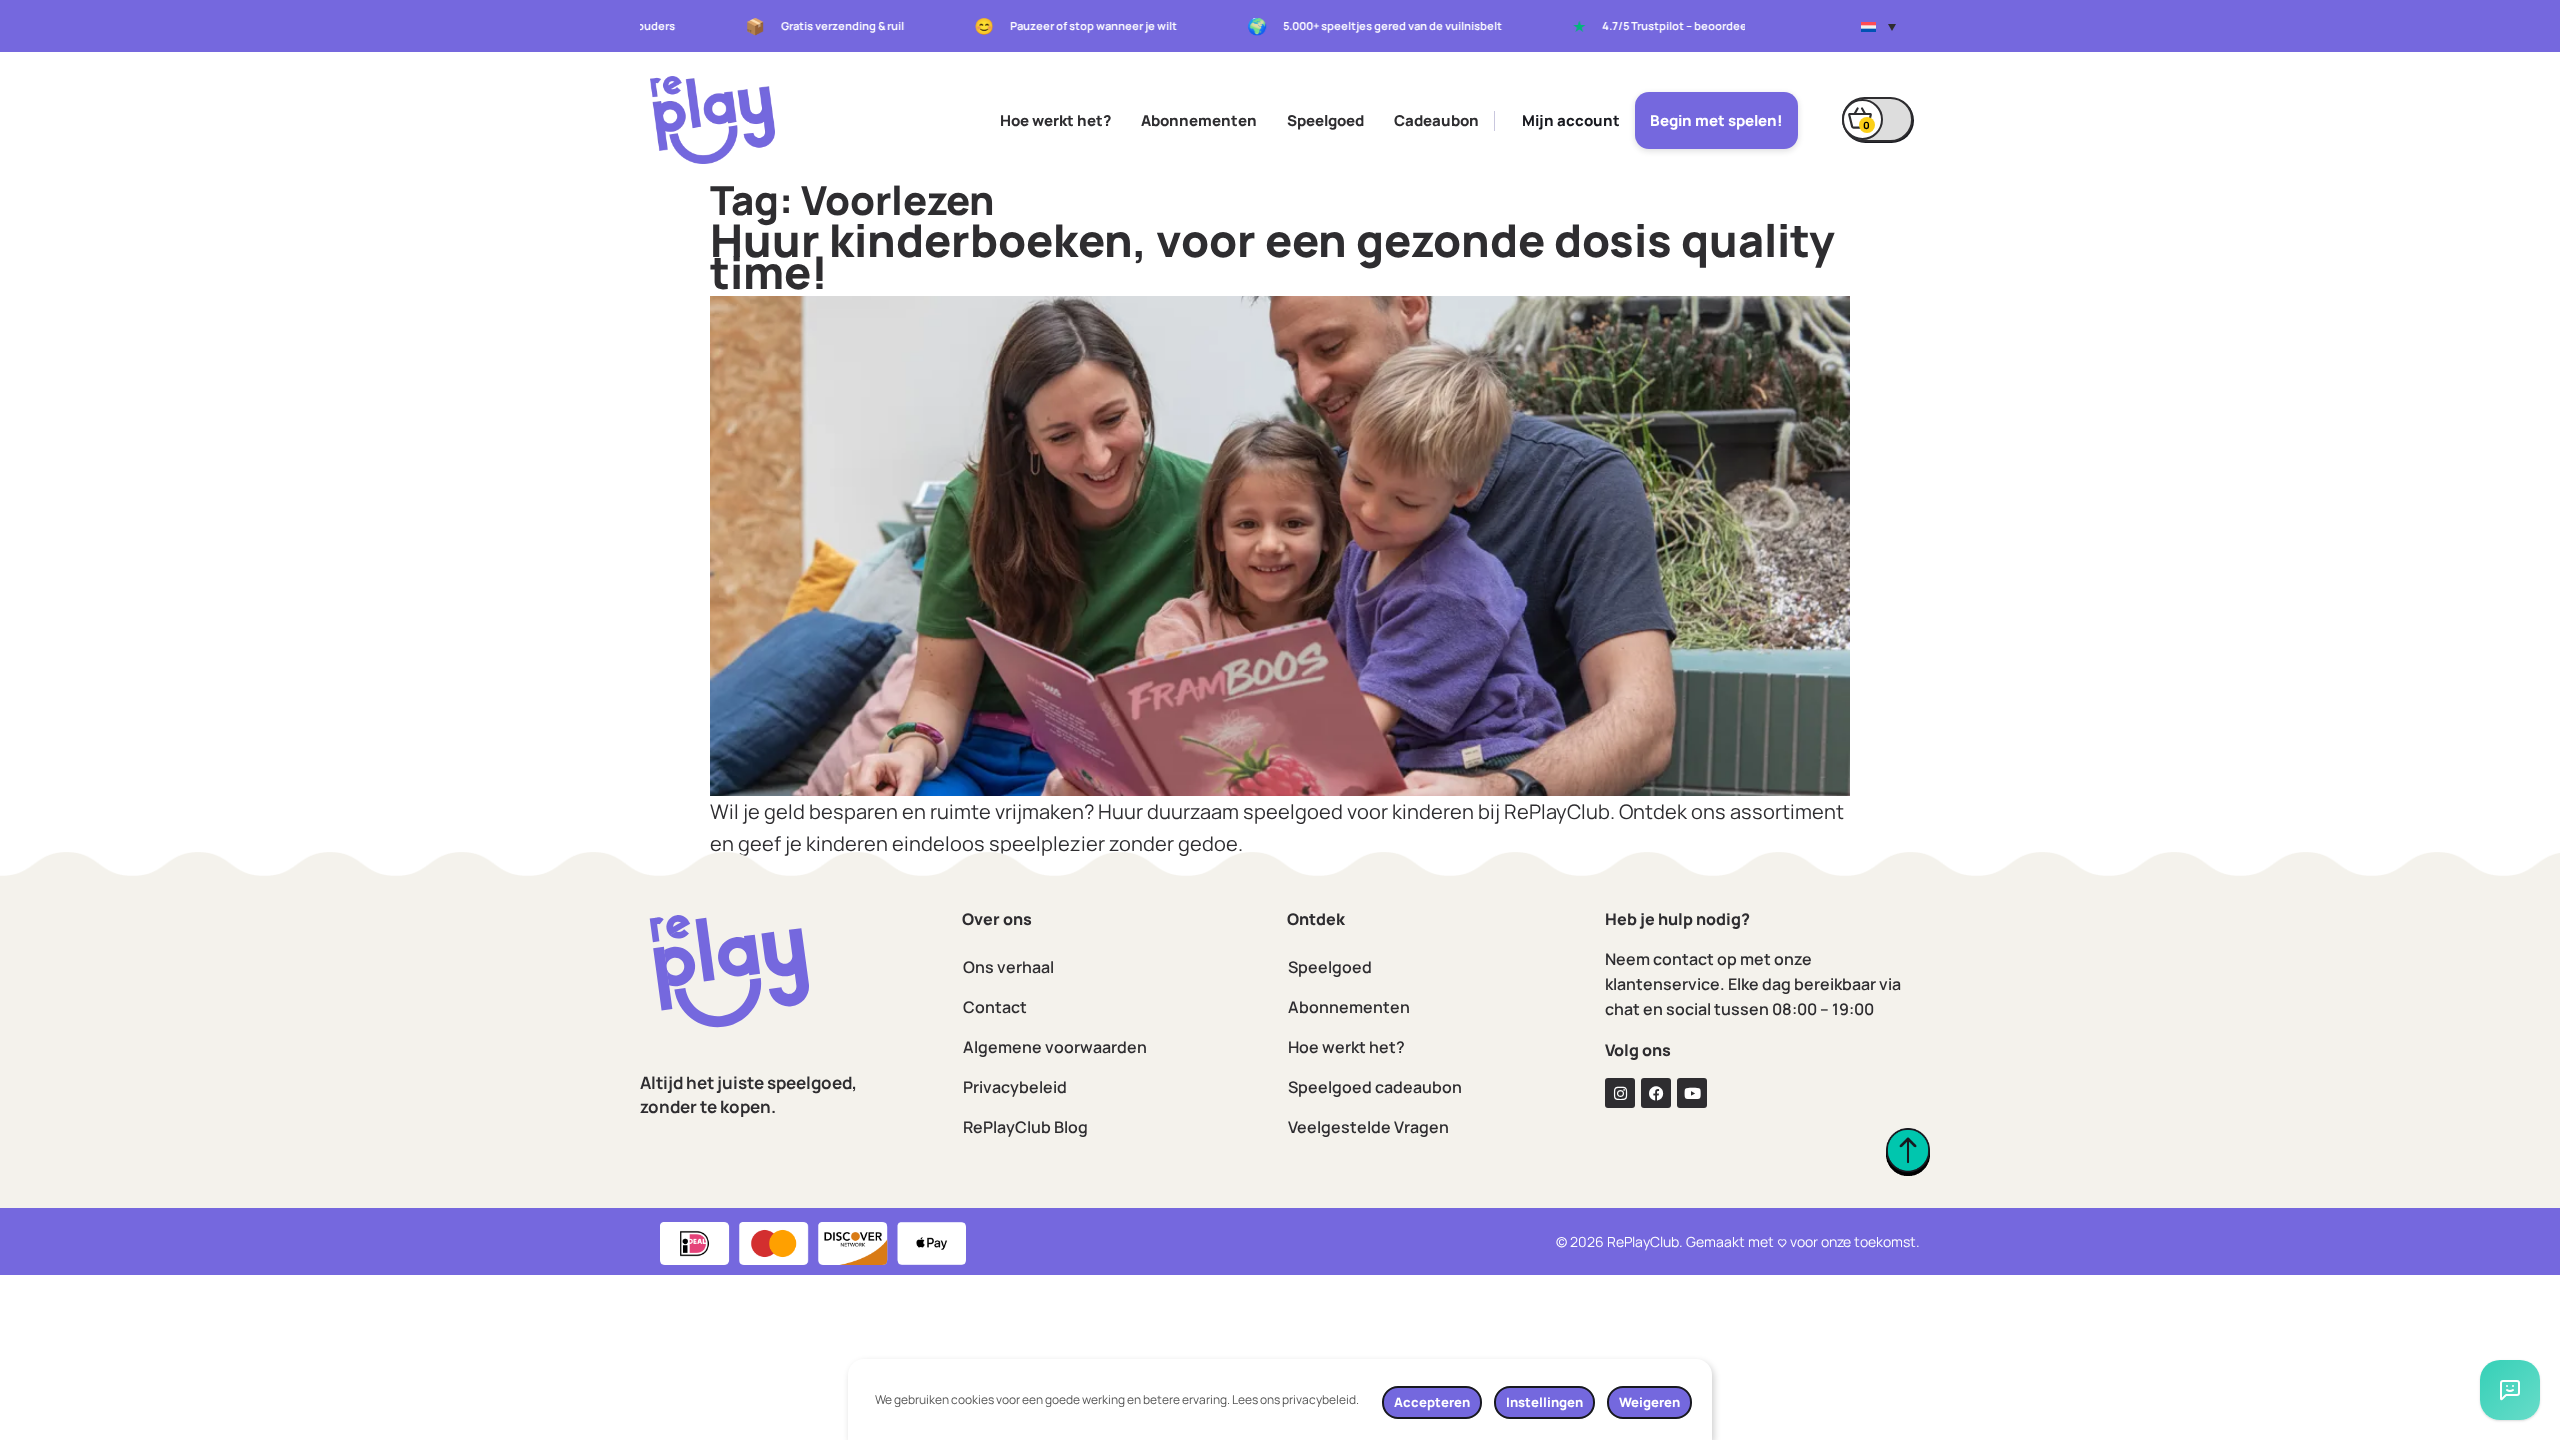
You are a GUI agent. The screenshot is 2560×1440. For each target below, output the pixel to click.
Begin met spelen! (1716, 120)
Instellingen (1544, 1402)
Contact (995, 1007)
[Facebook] (1656, 1093)
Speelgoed (1325, 120)
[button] (1878, 26)
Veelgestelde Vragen (1368, 1127)
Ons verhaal (1008, 967)
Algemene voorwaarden (1055, 1047)
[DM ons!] (2510, 1390)
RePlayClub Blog (1025, 1127)
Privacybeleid (1015, 1087)
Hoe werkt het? (1055, 120)
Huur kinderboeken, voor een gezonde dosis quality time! (1272, 256)
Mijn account (1571, 120)
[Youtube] (1692, 1093)
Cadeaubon (1436, 120)
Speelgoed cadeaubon (1375, 1087)
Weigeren (1649, 1402)
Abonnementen (1199, 120)
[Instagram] (1620, 1093)
